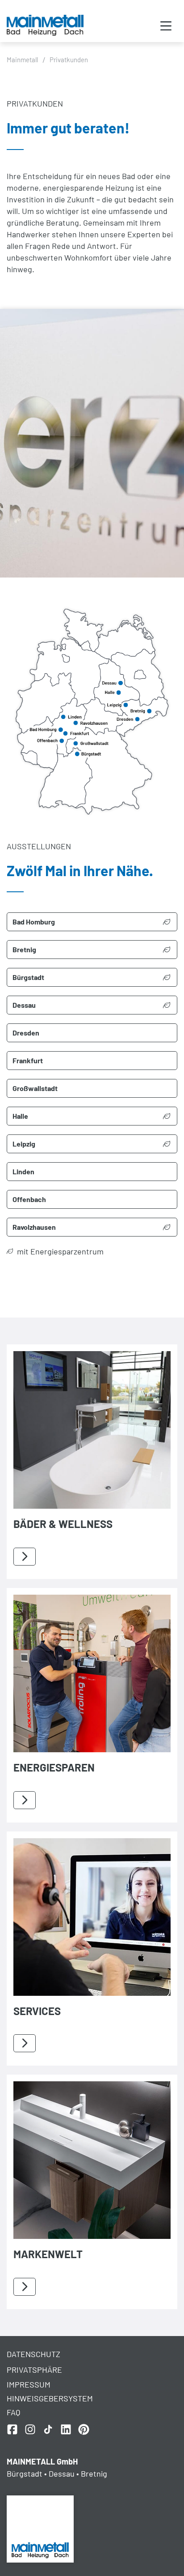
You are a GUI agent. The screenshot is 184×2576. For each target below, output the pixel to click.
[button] (166, 27)
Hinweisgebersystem (50, 2398)
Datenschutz (33, 2354)
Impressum (29, 2384)
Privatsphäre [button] (34, 2370)
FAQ (13, 2412)
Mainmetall (22, 60)
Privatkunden (69, 60)
